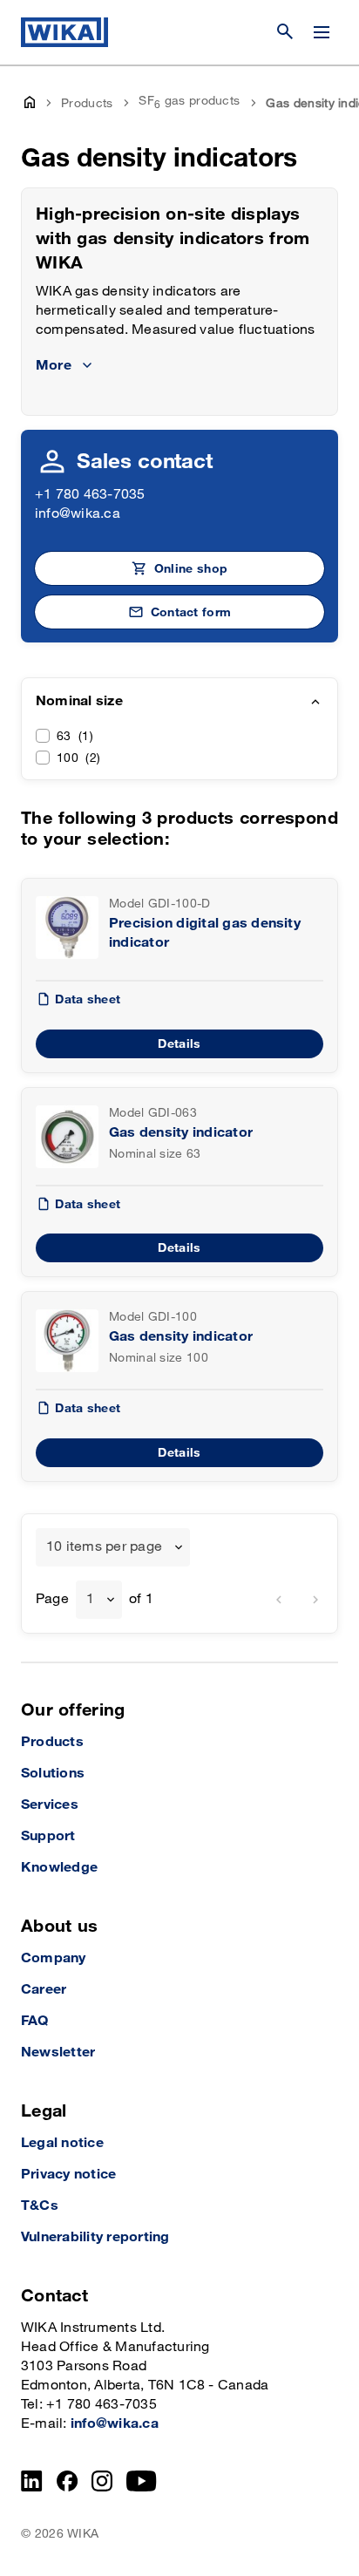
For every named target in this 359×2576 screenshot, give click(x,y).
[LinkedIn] (32, 2481)
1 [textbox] (90, 1599)
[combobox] (113, 1547)
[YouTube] (142, 2481)
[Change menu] (322, 32)
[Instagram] (102, 2481)
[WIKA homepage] (64, 32)
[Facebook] (68, 2481)
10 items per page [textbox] (104, 1547)
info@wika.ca (78, 514)
